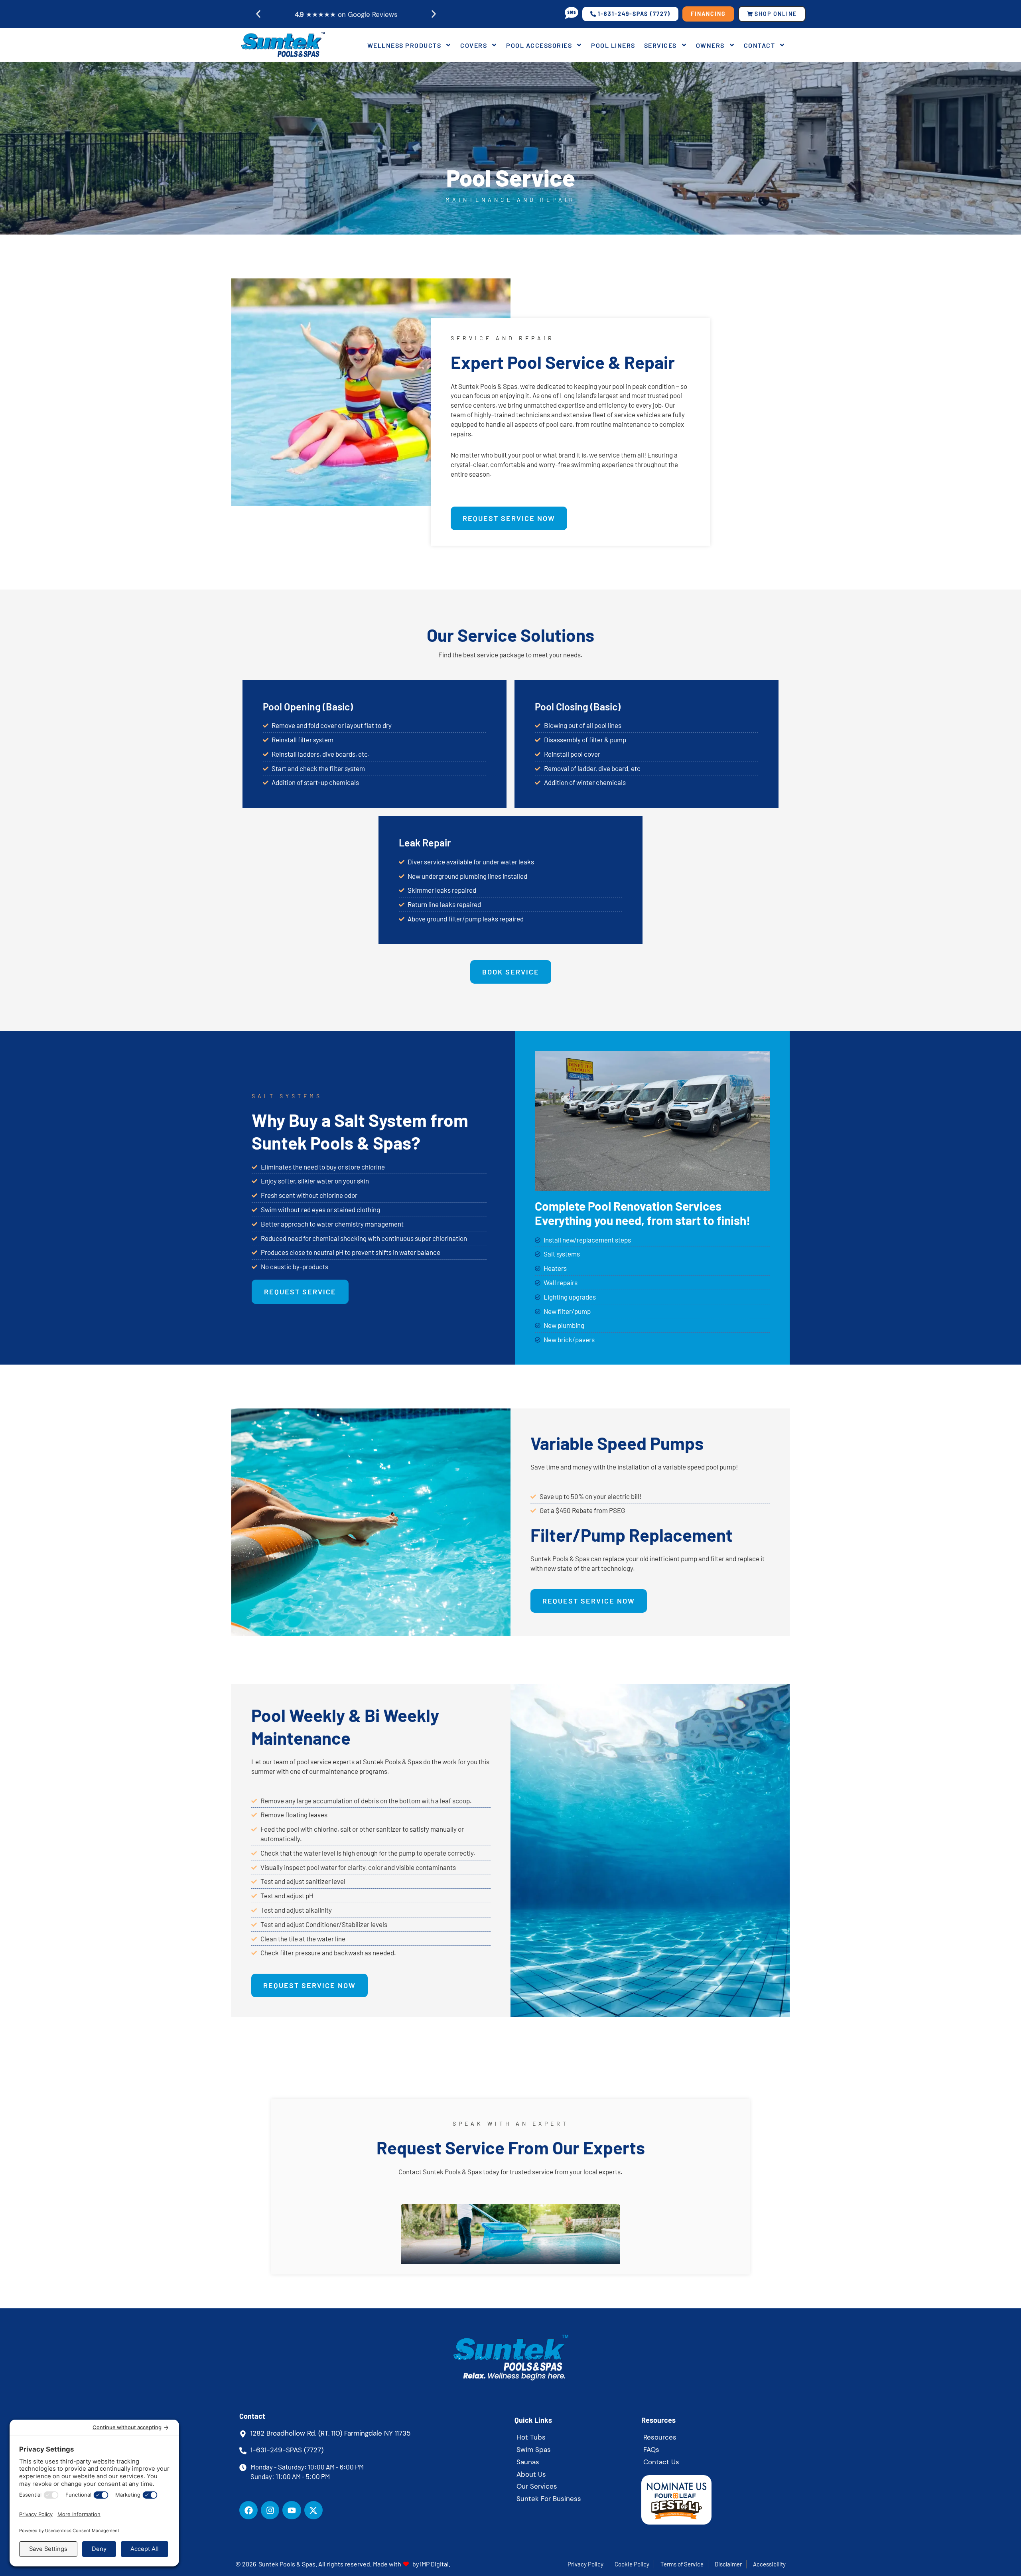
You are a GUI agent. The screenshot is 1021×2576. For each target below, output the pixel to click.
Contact (760, 45)
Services (660, 45)
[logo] (282, 45)
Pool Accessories (539, 45)
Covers (474, 45)
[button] (258, 14)
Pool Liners (613, 45)
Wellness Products (404, 45)
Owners (710, 45)
